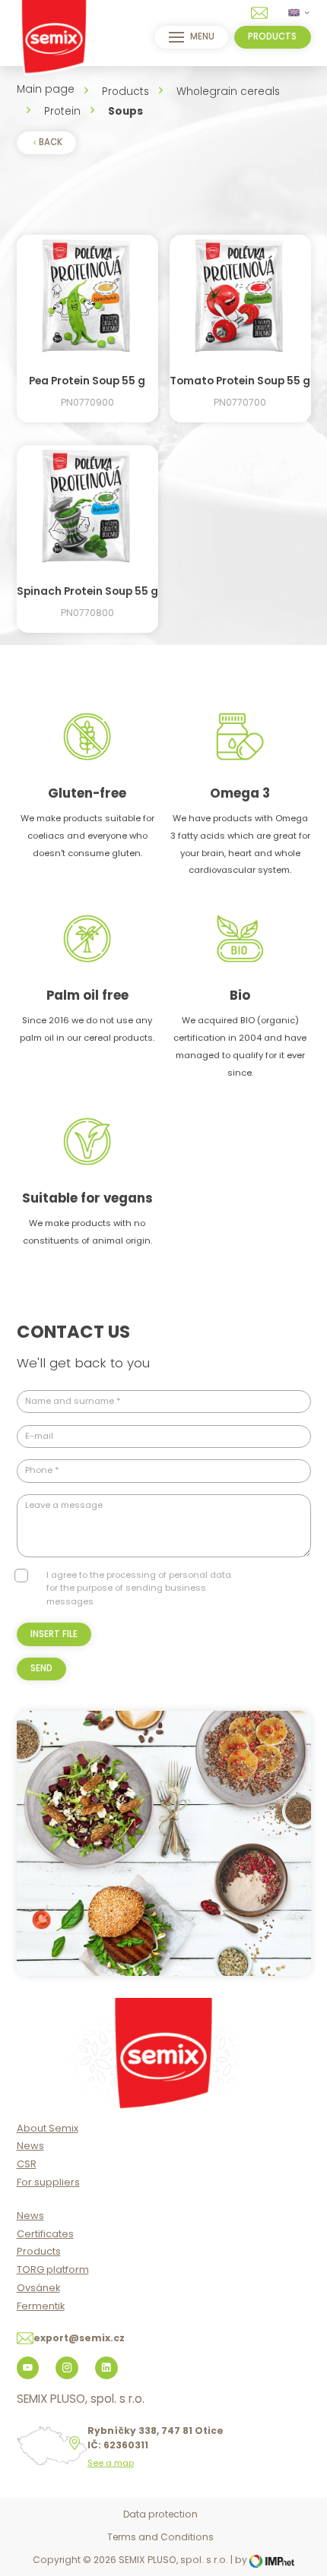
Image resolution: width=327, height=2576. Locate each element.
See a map (111, 2463)
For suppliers (48, 2182)
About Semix (48, 2128)
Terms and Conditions (160, 2537)
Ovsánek (38, 2288)
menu (202, 36)
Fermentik (41, 2306)
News (30, 2146)
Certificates (45, 2234)
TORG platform (53, 2269)
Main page (46, 89)
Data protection (160, 2514)
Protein (62, 111)
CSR (27, 2164)
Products (125, 92)
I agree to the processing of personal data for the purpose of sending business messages (139, 1588)
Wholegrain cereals (228, 92)
